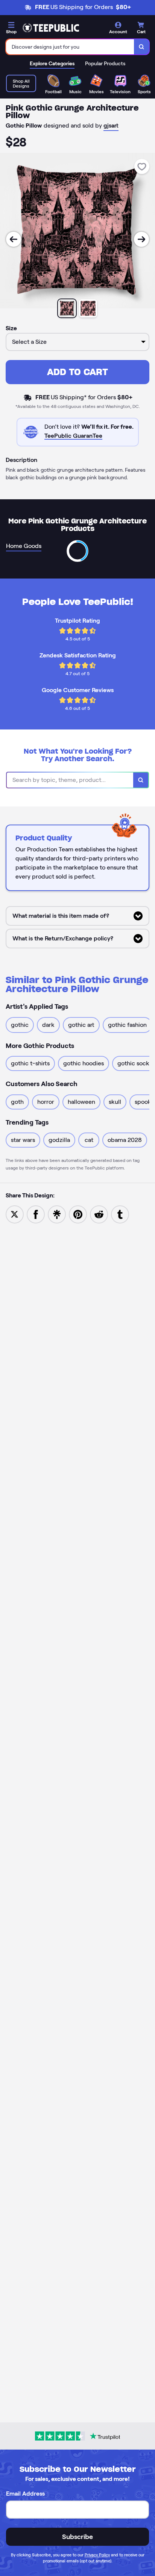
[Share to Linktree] (57, 1214)
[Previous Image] (14, 239)
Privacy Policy (97, 2555)
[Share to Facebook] (36, 1214)
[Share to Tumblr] (120, 1214)
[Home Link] (51, 28)
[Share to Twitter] (15, 1214)
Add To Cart (77, 372)
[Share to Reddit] (99, 1214)
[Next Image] (141, 239)
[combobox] (70, 47)
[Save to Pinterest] (78, 1214)
